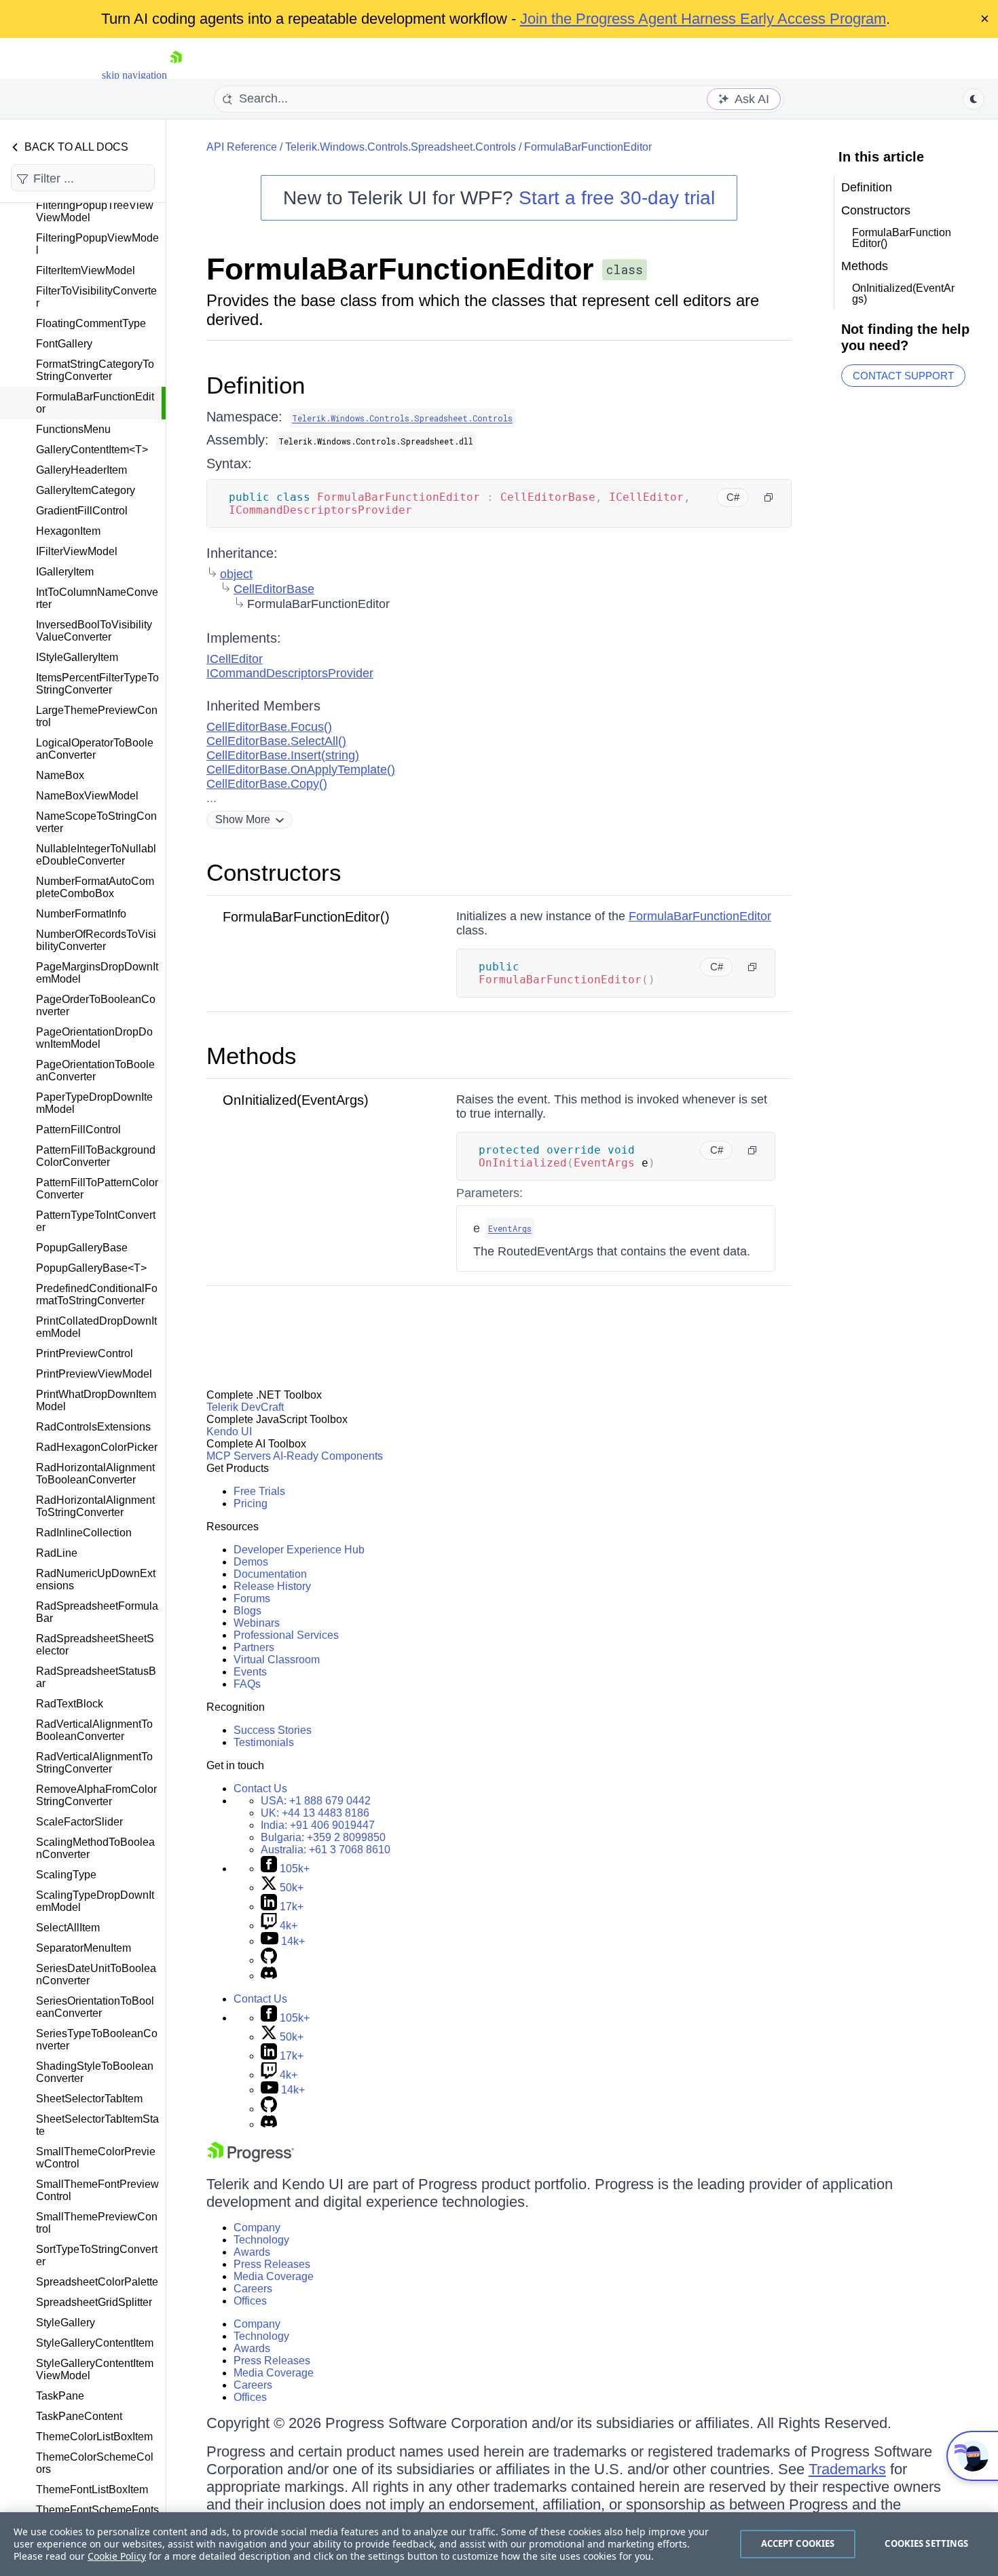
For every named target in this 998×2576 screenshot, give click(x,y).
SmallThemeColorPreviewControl (96, 2158)
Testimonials (264, 1742)
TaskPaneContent (79, 2416)
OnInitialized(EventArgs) (296, 1100)
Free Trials (259, 1491)
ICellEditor (235, 659)
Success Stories (273, 1730)
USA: (316, 1801)
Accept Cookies (798, 2543)
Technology (261, 2240)
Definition (256, 385)
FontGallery (64, 344)
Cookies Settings (926, 2543)
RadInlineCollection (84, 1533)
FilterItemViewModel (86, 270)
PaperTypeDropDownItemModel (94, 1103)
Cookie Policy (117, 2556)
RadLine (57, 1553)
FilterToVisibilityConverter (96, 297)
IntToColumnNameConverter (97, 598)
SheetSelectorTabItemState (97, 2125)
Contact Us (260, 1788)
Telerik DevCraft (245, 1407)
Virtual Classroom (277, 1660)
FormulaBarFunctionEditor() (306, 917)
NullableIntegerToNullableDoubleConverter (96, 855)
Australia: (326, 1850)
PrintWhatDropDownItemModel (96, 1400)
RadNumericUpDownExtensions (96, 1579)
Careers (253, 2289)
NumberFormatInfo (81, 914)
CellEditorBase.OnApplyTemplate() (301, 770)
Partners (254, 1647)
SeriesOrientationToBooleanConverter (95, 2007)
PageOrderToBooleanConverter (96, 1005)
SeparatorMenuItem (84, 1948)
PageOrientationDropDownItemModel (94, 1038)
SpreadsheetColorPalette (97, 2282)
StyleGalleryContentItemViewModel (95, 2369)
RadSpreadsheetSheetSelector (95, 1645)
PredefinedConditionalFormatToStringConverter (97, 1294)
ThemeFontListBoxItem (92, 2489)
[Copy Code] (769, 497)
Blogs (247, 1611)
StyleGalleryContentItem (95, 2343)
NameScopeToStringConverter (96, 822)
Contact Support (903, 376)
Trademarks (847, 2469)
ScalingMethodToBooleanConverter (95, 1848)
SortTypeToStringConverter (97, 2255)
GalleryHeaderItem (81, 470)
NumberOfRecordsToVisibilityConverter (96, 940)
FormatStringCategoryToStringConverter (95, 370)
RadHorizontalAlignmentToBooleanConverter (95, 1474)
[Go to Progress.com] (251, 2158)
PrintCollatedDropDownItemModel (96, 1327)
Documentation (270, 1574)
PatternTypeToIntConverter (96, 1221)
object (236, 574)
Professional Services (286, 1635)
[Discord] (269, 1976)
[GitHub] (269, 1960)
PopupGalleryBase (82, 1248)
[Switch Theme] (974, 99)
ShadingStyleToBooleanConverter (95, 2072)
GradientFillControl (82, 511)
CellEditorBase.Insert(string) (283, 755)
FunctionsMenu (73, 429)
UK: (315, 1813)
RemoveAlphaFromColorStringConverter (96, 1795)
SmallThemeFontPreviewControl (97, 2190)
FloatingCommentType (91, 323)
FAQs (247, 1684)
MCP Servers (239, 1456)
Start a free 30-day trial (617, 198)
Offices (250, 2301)
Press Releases (272, 2264)
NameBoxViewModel (87, 796)
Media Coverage (274, 2276)
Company (257, 2228)
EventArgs (510, 1228)
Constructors (274, 872)
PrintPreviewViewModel (94, 1374)
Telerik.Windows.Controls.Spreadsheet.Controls (401, 147)
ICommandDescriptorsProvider (290, 673)
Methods (252, 1056)
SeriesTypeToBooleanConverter (97, 2040)
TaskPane (60, 2396)
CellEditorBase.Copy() (267, 784)
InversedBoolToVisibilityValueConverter (94, 631)
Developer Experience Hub (299, 1550)
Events (250, 1672)
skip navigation (134, 75)
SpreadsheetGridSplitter (94, 2302)
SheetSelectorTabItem (89, 2099)
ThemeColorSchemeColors (95, 2463)
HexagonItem (68, 531)
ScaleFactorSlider (79, 1822)
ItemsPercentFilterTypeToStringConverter (97, 684)
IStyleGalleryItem (77, 657)
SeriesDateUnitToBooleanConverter (96, 1974)
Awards (252, 2252)
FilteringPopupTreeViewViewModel (95, 211)
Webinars (257, 1623)
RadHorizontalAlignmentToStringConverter (95, 1506)
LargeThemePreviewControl (97, 716)
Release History (272, 1586)
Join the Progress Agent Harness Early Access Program (703, 19)
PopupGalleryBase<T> (91, 1268)
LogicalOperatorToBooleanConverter (95, 749)
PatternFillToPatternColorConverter (97, 1189)
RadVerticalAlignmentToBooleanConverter (94, 1730)
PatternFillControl (78, 1130)
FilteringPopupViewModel (97, 244)
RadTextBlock (70, 1704)
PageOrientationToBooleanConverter (95, 1071)
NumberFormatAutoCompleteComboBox (95, 887)
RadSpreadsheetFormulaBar (97, 1612)
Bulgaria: (323, 1837)
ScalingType (66, 1875)
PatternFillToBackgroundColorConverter (96, 1156)
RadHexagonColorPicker (97, 1447)
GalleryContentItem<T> (92, 450)
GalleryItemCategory (86, 490)
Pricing (251, 1503)
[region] (499, 2544)
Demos (251, 1562)
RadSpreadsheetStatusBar (96, 1677)
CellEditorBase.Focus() (269, 727)
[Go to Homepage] (176, 75)
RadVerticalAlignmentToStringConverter (94, 1763)
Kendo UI (229, 1432)
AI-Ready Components (328, 1456)
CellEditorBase (274, 589)
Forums (252, 1598)
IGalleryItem (65, 572)
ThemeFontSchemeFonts (97, 2510)
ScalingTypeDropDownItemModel (95, 1901)
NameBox (60, 775)
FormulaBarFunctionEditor (95, 403)
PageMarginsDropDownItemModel (97, 973)
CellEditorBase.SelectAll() (276, 741)
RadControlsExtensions (93, 1427)
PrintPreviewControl (85, 1353)
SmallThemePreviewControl (97, 2223)
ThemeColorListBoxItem (94, 2437)
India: (318, 1825)
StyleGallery (66, 2323)
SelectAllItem (68, 1928)
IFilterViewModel (77, 551)
